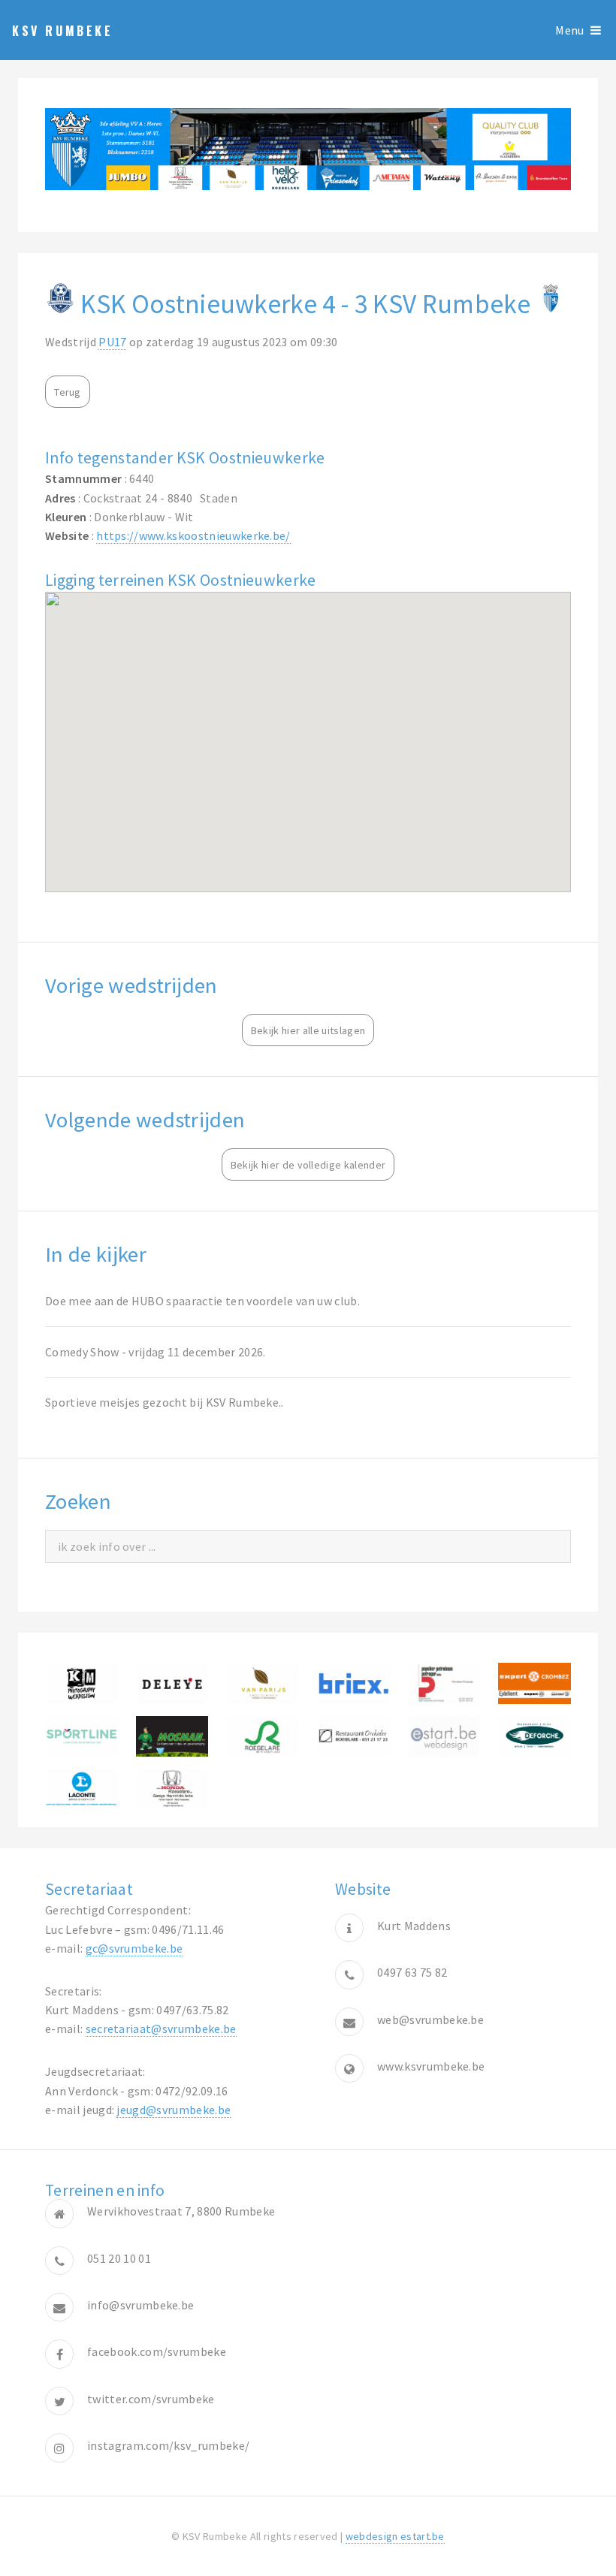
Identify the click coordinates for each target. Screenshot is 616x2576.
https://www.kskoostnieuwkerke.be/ (193, 535)
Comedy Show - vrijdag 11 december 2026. (155, 1352)
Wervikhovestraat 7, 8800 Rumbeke (181, 2211)
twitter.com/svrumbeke (151, 2399)
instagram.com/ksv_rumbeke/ (168, 2445)
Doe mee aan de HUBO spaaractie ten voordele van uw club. (202, 1301)
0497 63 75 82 (412, 1972)
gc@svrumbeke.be (134, 1948)
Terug (68, 392)
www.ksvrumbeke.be (431, 2066)
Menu (569, 30)
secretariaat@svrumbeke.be (161, 2029)
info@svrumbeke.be (140, 2305)
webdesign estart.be (395, 2536)
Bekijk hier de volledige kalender (308, 1165)
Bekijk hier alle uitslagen (308, 1030)
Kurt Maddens (414, 1926)
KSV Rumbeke (63, 31)
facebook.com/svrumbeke (157, 2351)
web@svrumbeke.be (430, 2019)
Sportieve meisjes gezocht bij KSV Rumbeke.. (165, 1402)
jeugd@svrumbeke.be (174, 2110)
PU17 (112, 342)
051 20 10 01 (119, 2258)
